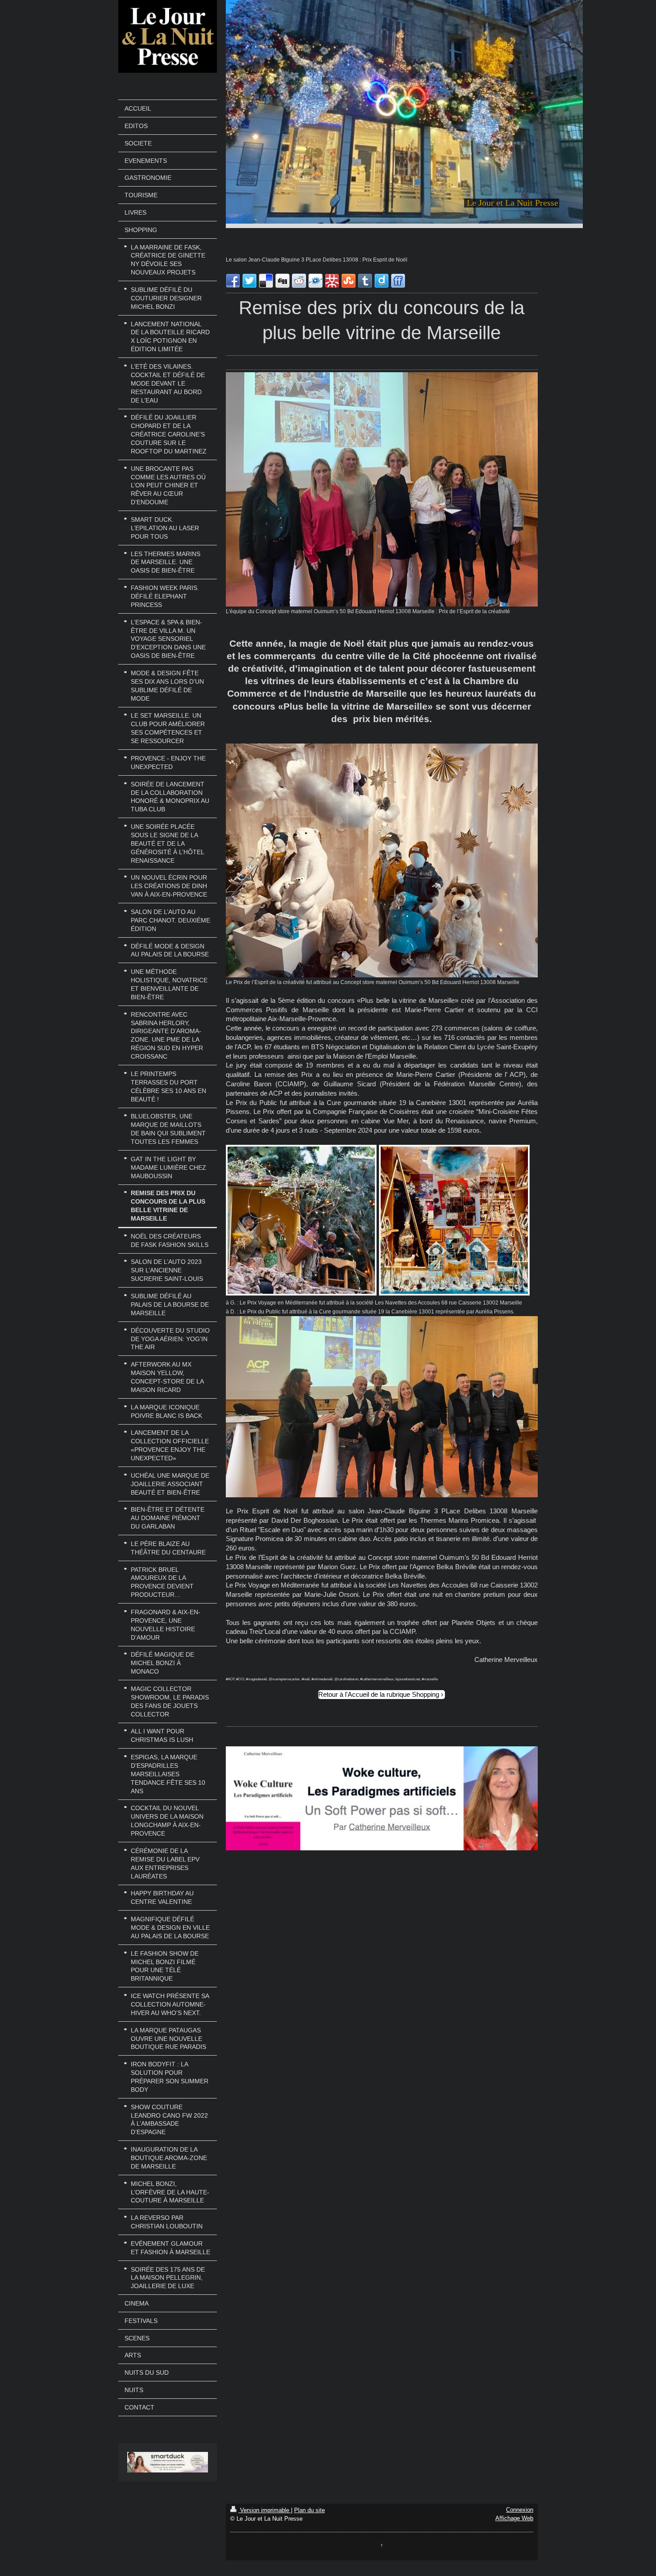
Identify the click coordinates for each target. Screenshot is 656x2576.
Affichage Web (514, 2518)
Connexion (520, 2510)
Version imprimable (265, 2510)
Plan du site (309, 2510)
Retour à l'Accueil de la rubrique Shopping (379, 1694)
